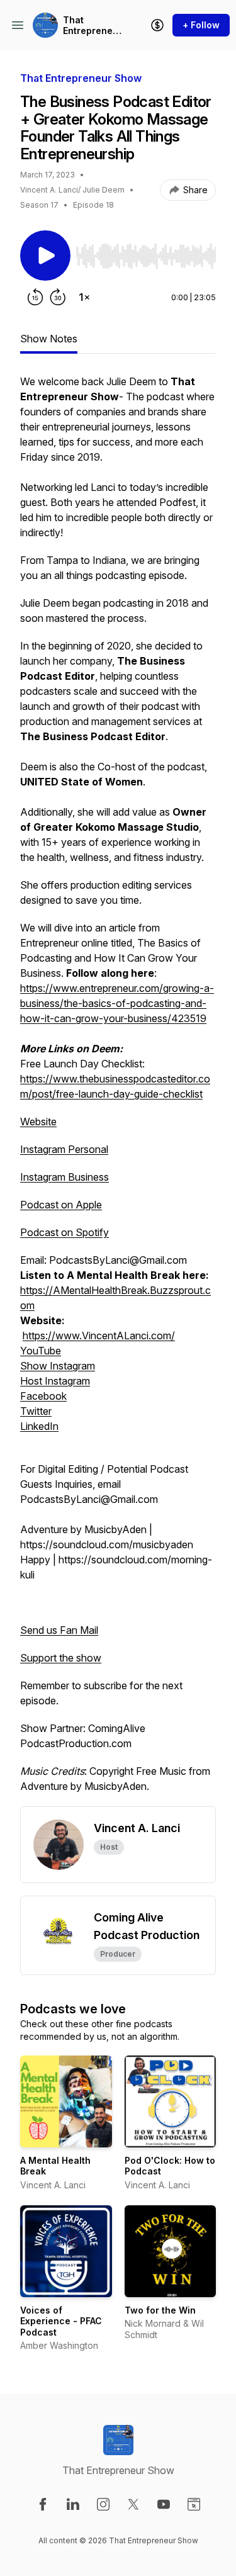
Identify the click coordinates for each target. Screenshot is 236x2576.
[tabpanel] (118, 1090)
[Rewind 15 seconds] (35, 297)
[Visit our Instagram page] (103, 2504)
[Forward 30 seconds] (58, 297)
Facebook (43, 1396)
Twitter (36, 1411)
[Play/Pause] (45, 256)
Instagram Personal (64, 1149)
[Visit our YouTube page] (164, 2504)
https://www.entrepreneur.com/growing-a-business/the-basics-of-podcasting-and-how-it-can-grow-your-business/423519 (117, 1003)
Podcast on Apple (61, 1205)
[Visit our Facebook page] (43, 2504)
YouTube (41, 1351)
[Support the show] (157, 25)
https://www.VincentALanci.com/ (99, 1336)
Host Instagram (55, 1381)
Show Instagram (58, 1366)
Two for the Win (160, 2310)
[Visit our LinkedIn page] (73, 2504)
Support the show (61, 1658)
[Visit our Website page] (194, 2504)
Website (38, 1122)
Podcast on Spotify (65, 1232)
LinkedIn (39, 1426)
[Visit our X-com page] (133, 2504)
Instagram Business (65, 1177)
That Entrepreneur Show (93, 25)
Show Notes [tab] (49, 339)
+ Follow (201, 25)
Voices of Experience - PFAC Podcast (61, 2321)
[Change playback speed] (84, 297)
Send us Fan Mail (59, 1630)
